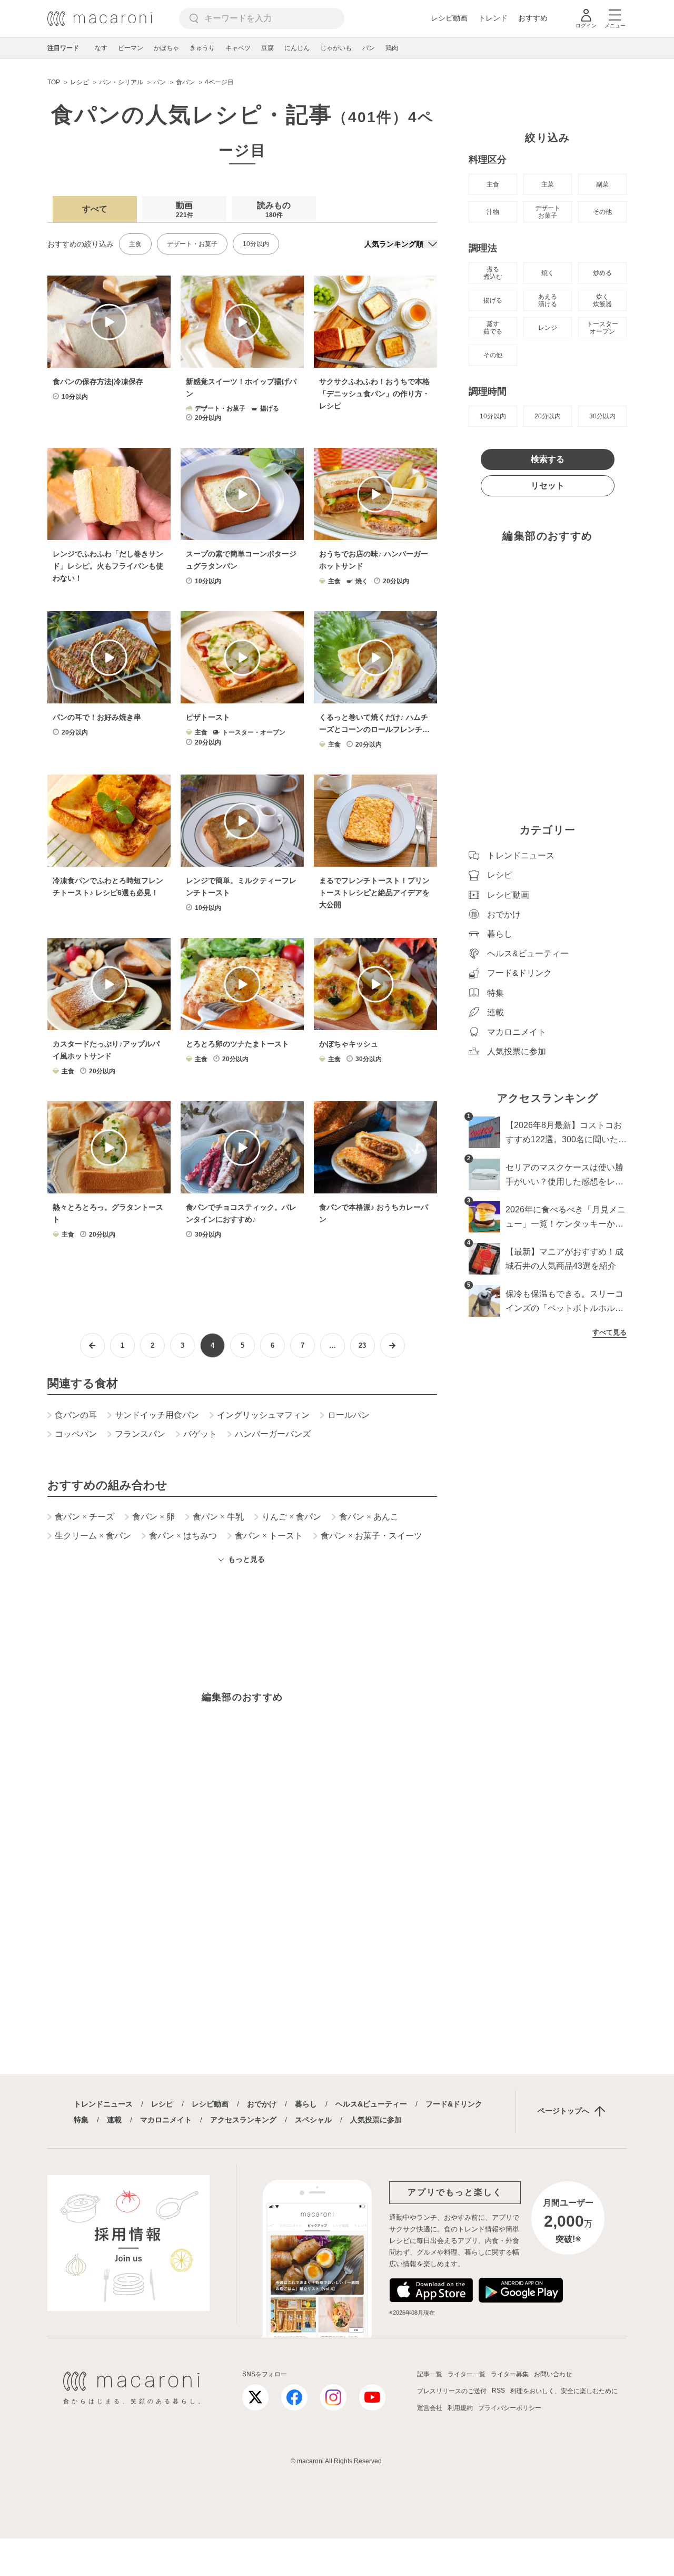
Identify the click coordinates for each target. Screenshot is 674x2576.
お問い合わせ (553, 2374)
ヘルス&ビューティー (371, 2104)
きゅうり (202, 48)
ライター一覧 (467, 2374)
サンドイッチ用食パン (157, 1415)
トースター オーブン (602, 328)
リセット (548, 486)
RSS (498, 2391)
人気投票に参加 (376, 2120)
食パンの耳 (76, 1415)
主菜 (548, 184)
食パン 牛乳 (218, 1517)
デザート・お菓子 (192, 244)
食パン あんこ (369, 1517)
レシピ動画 (449, 18)
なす (101, 48)
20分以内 (548, 416)
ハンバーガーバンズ (273, 1434)
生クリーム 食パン (93, 1536)
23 (362, 1345)
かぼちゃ (166, 48)
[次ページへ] (393, 1345)
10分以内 (256, 244)
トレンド (493, 18)
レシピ (162, 2104)
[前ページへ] (92, 1345)
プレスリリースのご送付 (452, 2391)
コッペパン (76, 1434)
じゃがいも (336, 48)
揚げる (493, 300)
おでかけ (262, 2104)
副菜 (602, 184)
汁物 (493, 212)
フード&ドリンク (454, 2104)
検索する (548, 459)
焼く (548, 273)
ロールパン (349, 1415)
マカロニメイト (166, 2120)
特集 (81, 2120)
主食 (135, 244)
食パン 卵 (153, 1517)
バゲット (200, 1434)
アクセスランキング (243, 2120)
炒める (602, 273)
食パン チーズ (85, 1517)
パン (369, 48)
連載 (114, 2120)
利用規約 (460, 2408)
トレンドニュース (103, 2104)
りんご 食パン (291, 1517)
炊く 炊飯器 (602, 300)
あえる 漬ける (548, 300)
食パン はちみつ (183, 1536)
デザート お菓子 (548, 212)
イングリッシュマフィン (263, 1415)
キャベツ (238, 48)
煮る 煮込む (493, 273)
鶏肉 (392, 48)
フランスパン (140, 1434)
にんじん (297, 48)
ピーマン (131, 48)
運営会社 (430, 2408)
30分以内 (602, 416)
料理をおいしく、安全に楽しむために (564, 2391)
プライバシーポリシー (510, 2408)
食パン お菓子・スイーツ (371, 1536)
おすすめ (533, 18)
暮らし (306, 2104)
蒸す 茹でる (493, 328)
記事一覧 (430, 2374)
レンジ (548, 328)
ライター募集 (510, 2374)
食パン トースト (269, 1536)
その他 (602, 212)
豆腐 (267, 48)
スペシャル (313, 2120)
